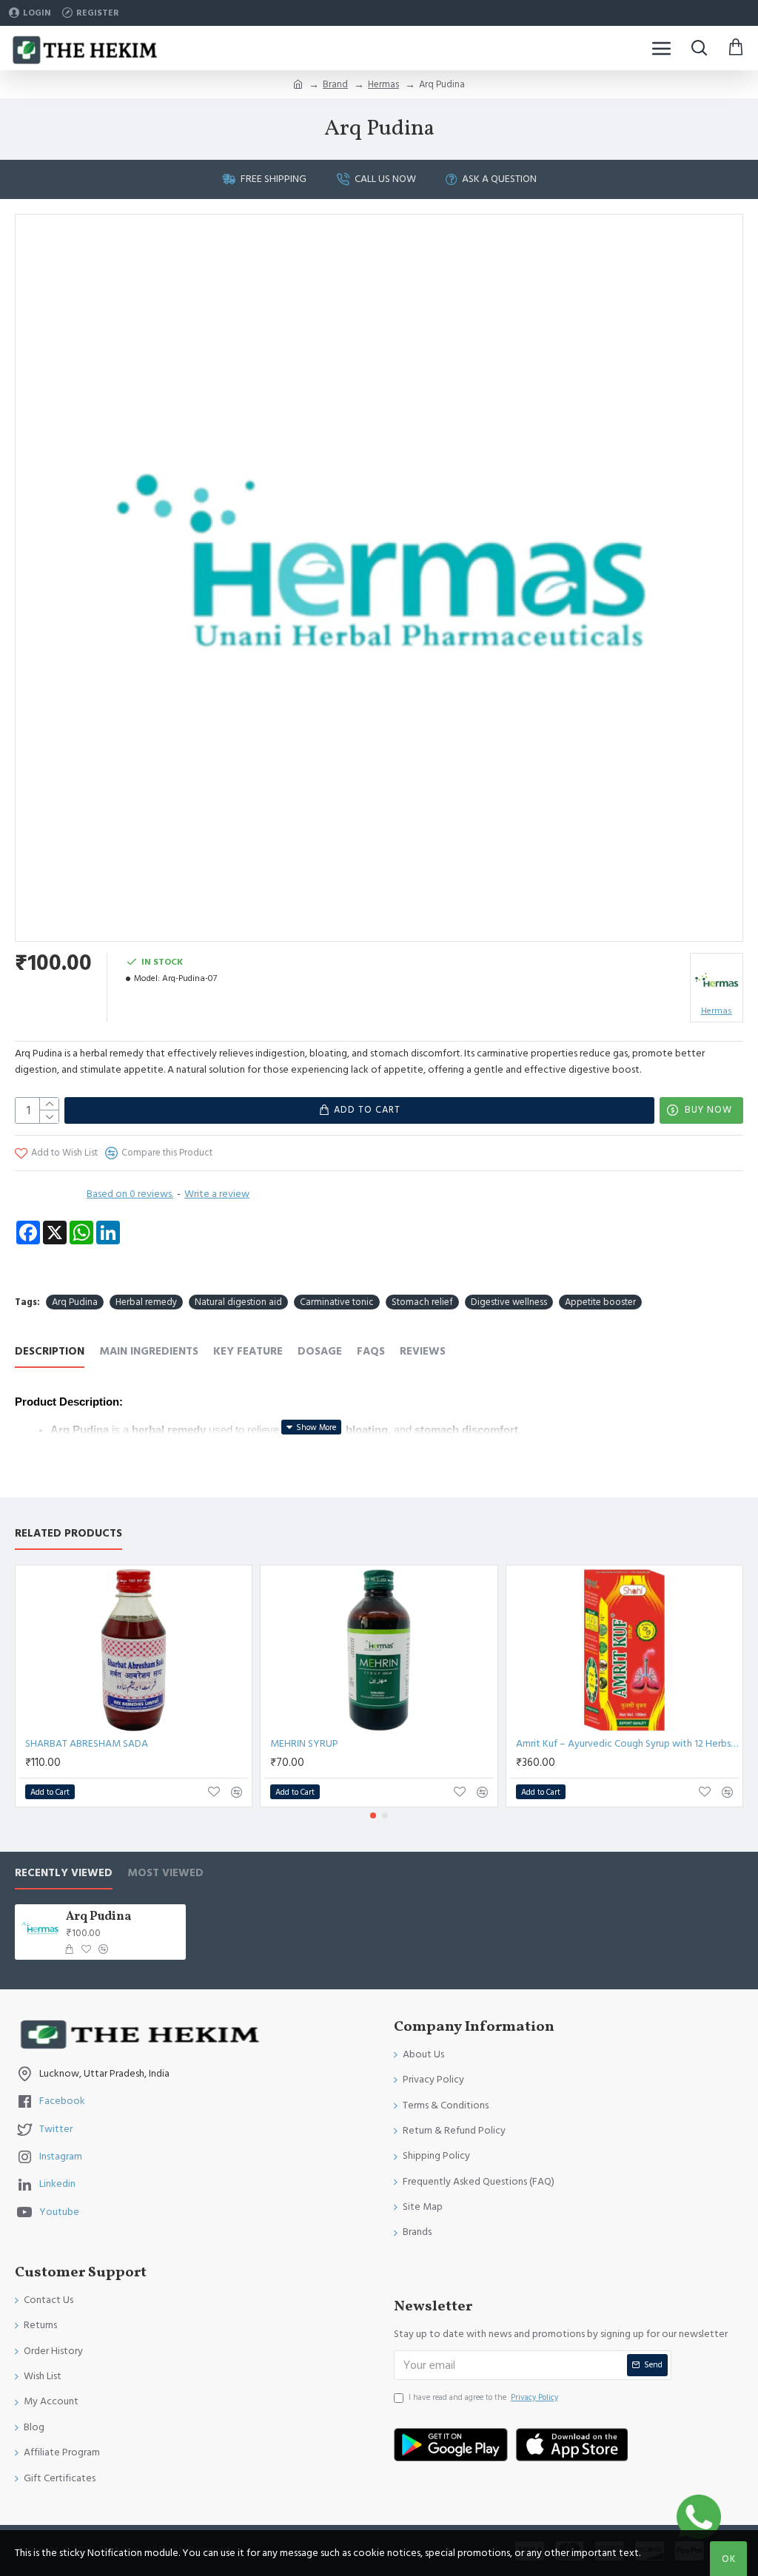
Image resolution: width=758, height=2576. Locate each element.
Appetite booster (600, 1302)
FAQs (371, 1352)
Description (50, 1352)
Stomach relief (422, 1302)
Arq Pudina (75, 1302)
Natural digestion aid (238, 1302)
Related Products (68, 1534)
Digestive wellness (509, 1302)
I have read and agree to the (483, 2397)
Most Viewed (165, 1874)
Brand (335, 84)
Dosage (320, 1352)
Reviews (423, 1352)
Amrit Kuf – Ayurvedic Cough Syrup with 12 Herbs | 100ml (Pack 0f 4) (627, 1744)
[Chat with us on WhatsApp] (699, 2517)
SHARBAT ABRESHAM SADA (87, 1744)
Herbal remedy (146, 1302)
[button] (373, 1815)
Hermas (383, 84)
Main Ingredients (149, 1352)
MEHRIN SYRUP (304, 1744)
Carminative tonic (337, 1302)
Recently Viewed (64, 1874)
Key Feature (248, 1352)
